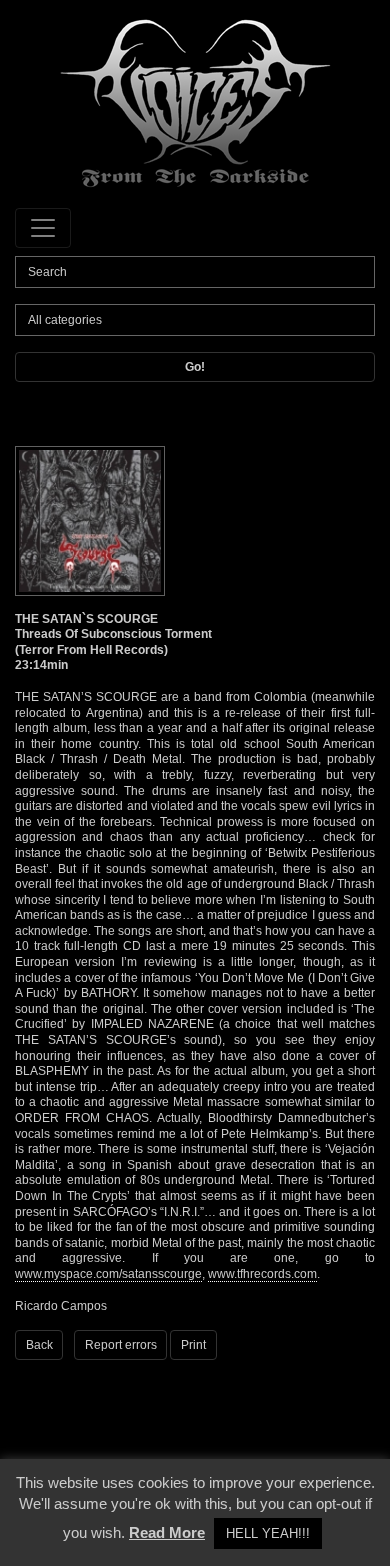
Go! (195, 367)
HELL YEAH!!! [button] (268, 1533)
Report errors (121, 1345)
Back (39, 1345)
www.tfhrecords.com (262, 1274)
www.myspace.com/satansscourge (108, 1274)
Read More (167, 1532)
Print (193, 1345)
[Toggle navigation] (43, 228)
